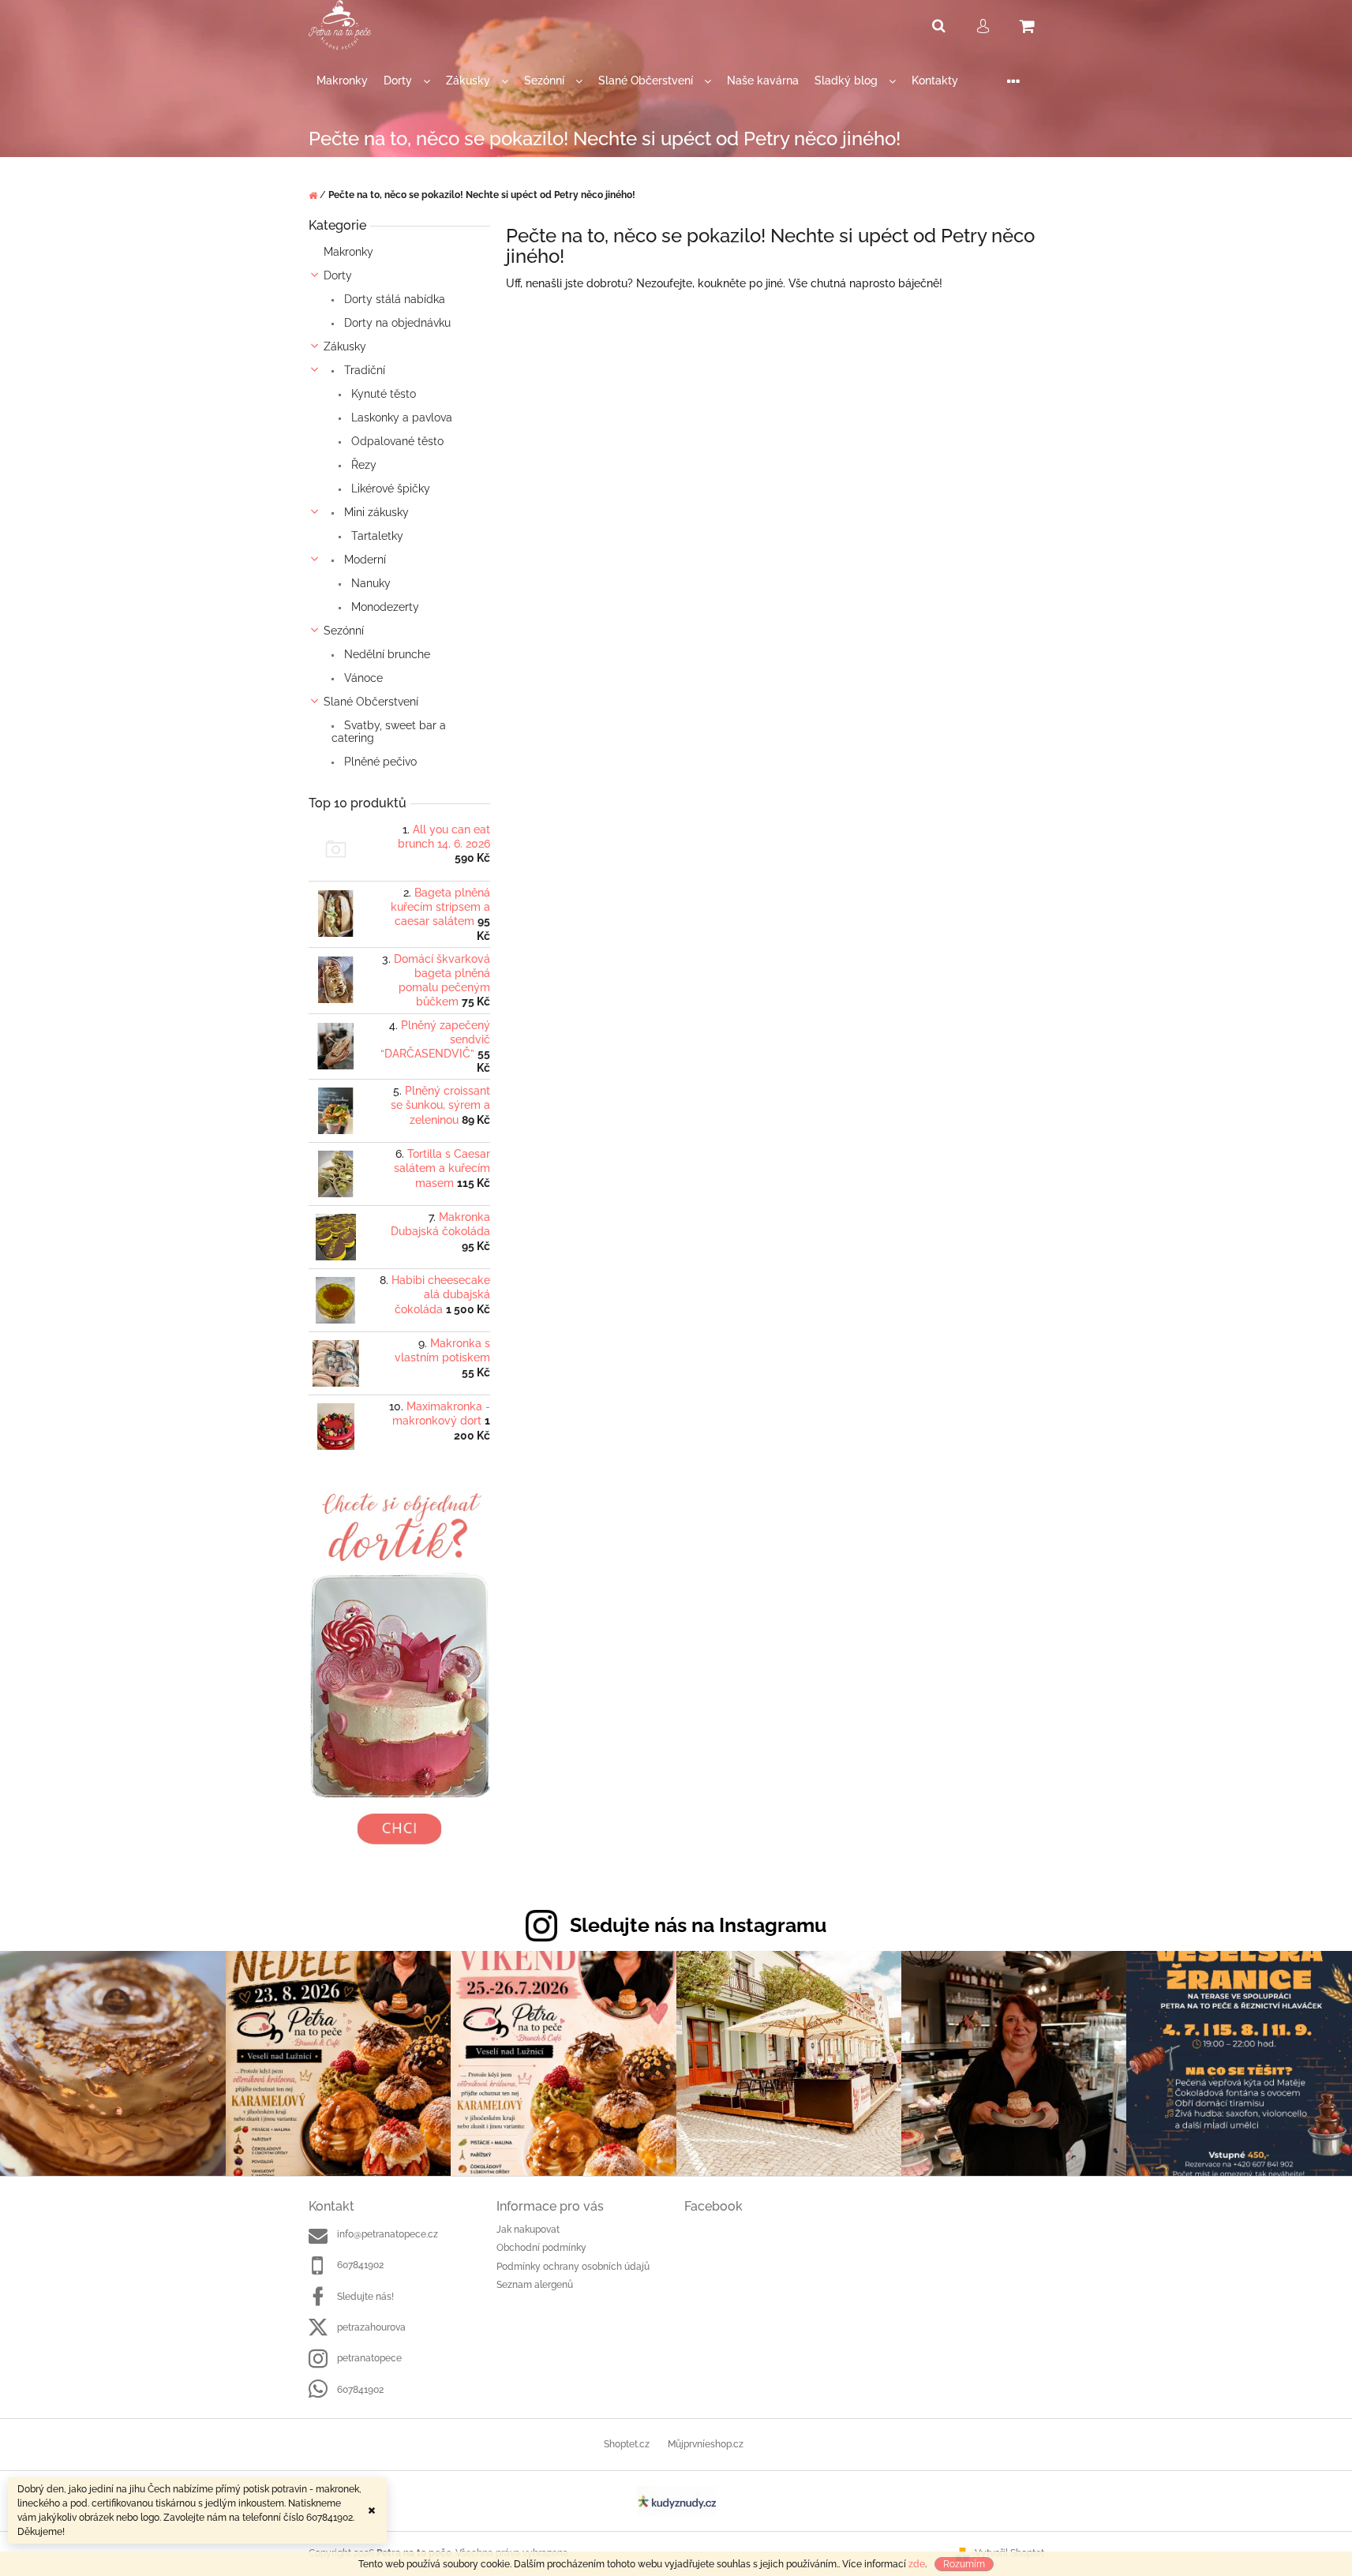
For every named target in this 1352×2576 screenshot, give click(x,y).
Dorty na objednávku (396, 323)
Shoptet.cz (627, 2444)
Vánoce (362, 678)
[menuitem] (342, 81)
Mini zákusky (375, 512)
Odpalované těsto (396, 441)
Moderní (363, 560)
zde (917, 2564)
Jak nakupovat (528, 2230)
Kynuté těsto (382, 394)
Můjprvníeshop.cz (706, 2444)
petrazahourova (371, 2327)
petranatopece (369, 2358)
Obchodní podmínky (541, 2248)
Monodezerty (384, 607)
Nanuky (369, 583)
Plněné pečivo (379, 762)
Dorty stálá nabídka (393, 299)
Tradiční (363, 370)
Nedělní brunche (386, 654)
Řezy (362, 465)
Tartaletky (376, 536)
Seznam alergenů (535, 2285)
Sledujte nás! (365, 2297)
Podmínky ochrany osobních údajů (573, 2267)
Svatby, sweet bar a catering (389, 732)
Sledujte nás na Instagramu (698, 1925)
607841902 (360, 2265)
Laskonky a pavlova (400, 417)
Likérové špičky (389, 489)
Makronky (348, 252)
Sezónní (344, 631)
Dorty (338, 275)
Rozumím (964, 2564)
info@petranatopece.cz (388, 2234)
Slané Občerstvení (371, 702)
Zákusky (345, 346)
